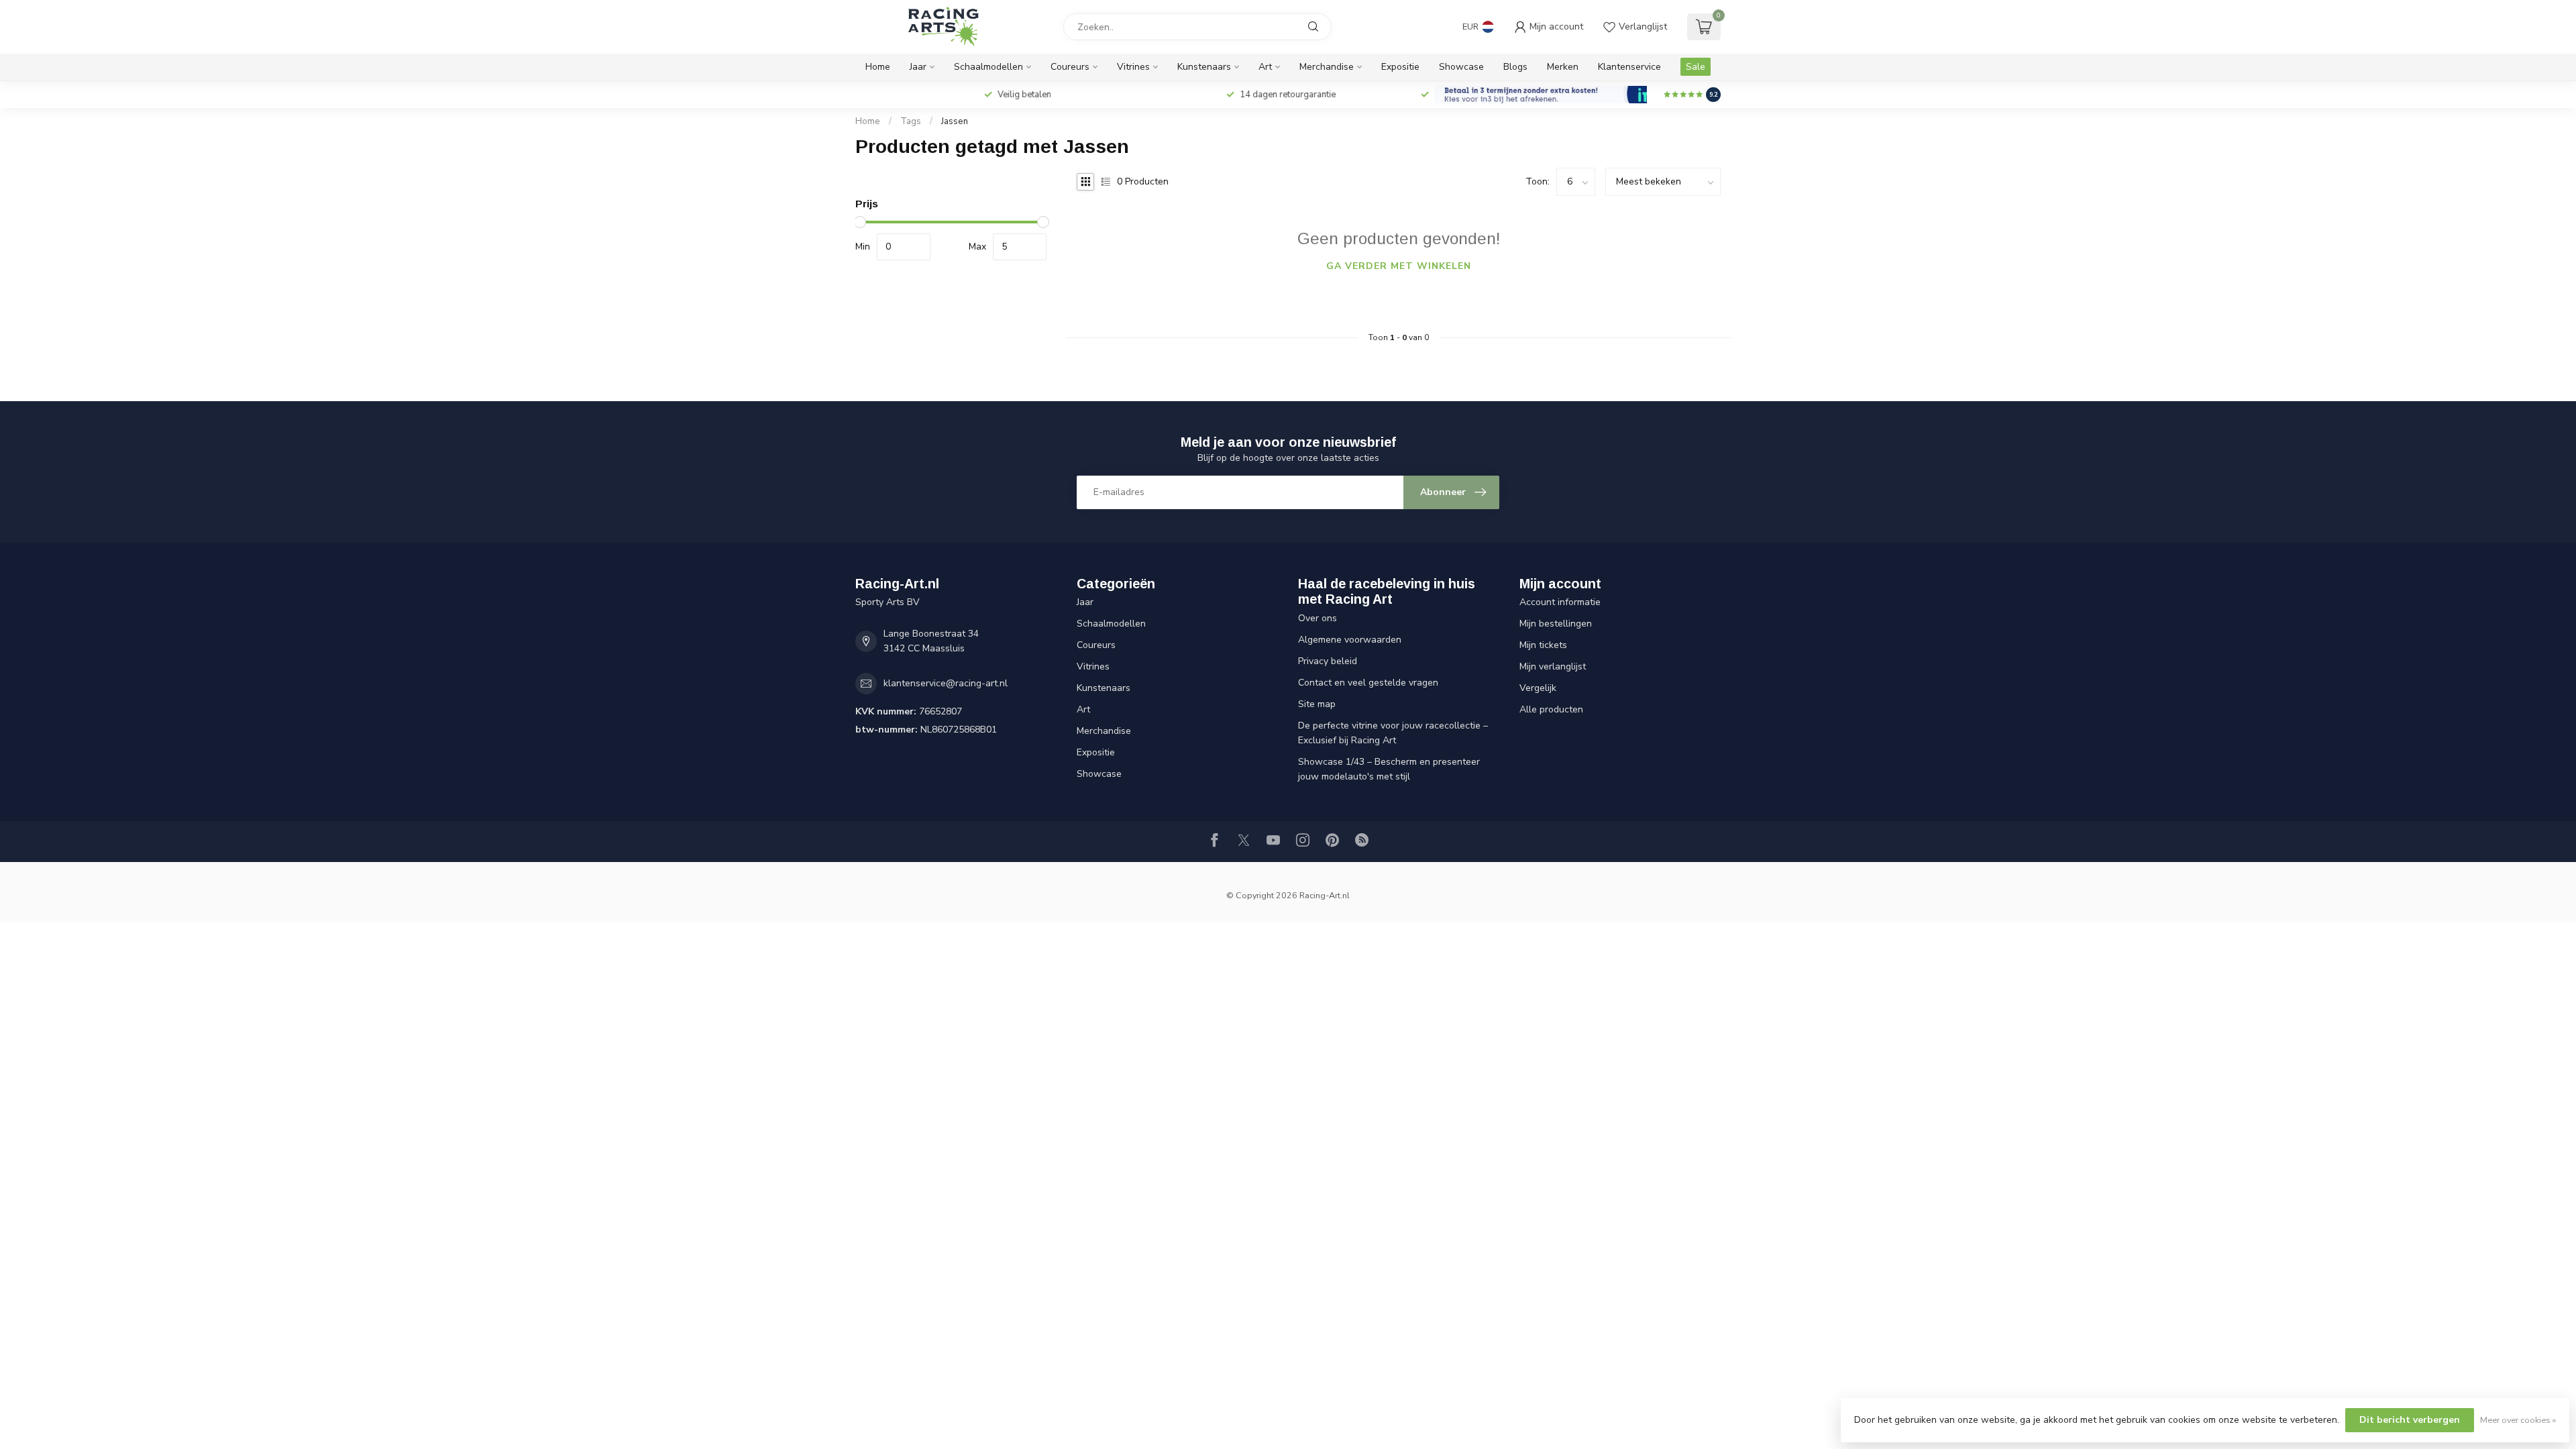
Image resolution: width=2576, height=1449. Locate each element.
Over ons (1318, 618)
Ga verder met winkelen (1399, 266)
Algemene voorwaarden (1350, 640)
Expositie (1400, 67)
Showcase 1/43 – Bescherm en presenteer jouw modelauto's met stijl (1389, 769)
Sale (1696, 67)
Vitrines (1133, 67)
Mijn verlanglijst (1553, 666)
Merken (1563, 67)
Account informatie (1560, 602)
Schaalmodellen (988, 67)
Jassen (955, 121)
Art (1265, 67)
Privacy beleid (1328, 661)
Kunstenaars (1204, 67)
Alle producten (1551, 709)
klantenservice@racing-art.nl (946, 683)
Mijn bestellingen (1556, 624)
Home (878, 67)
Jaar (918, 67)
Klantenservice (1629, 67)
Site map (1317, 704)
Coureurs (1070, 67)
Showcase (1461, 67)
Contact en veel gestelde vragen (1368, 683)
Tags (911, 121)
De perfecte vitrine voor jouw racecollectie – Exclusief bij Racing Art (1393, 733)
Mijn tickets (1543, 645)
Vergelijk (1538, 688)
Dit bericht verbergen (2410, 1420)
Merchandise (1327, 67)
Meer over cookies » (2518, 1420)
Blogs (1515, 67)
